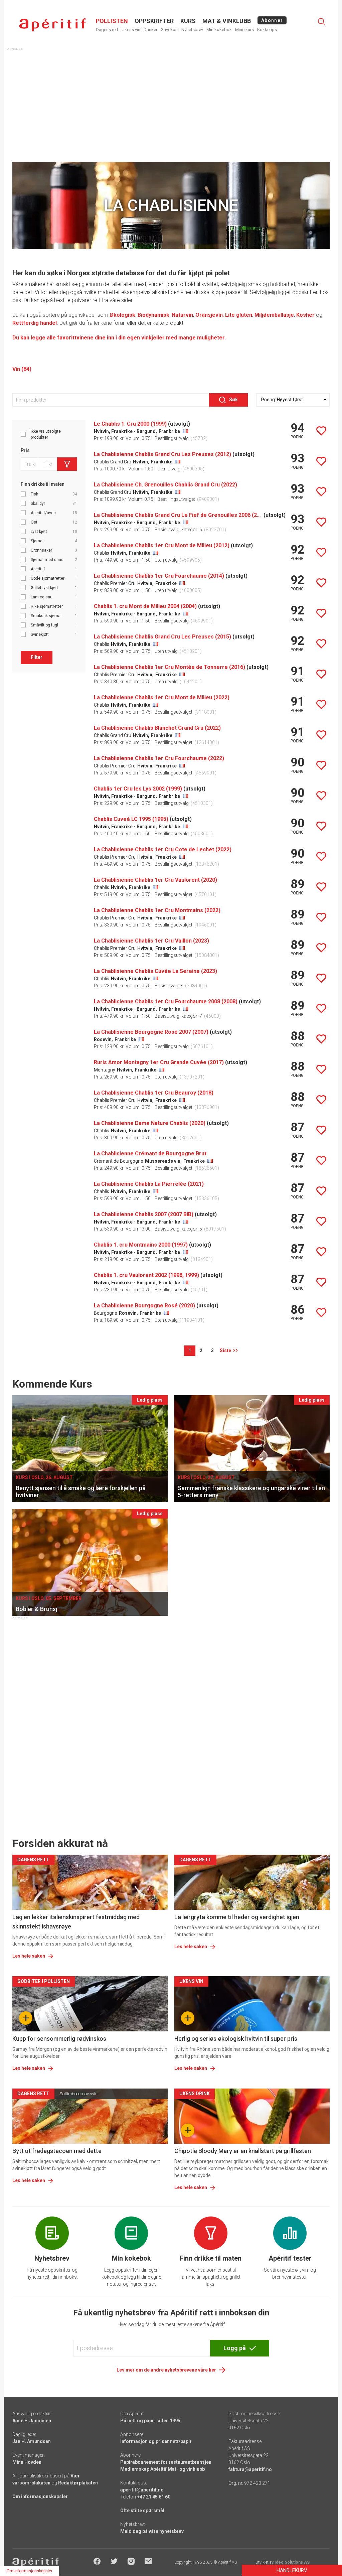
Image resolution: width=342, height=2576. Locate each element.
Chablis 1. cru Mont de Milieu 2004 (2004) (145, 606)
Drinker (150, 30)
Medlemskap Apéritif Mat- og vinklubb (162, 2469)
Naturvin (182, 315)
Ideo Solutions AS (292, 2562)
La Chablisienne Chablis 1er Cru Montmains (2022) (157, 910)
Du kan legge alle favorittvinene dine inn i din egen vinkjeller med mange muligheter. (119, 338)
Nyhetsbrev (192, 30)
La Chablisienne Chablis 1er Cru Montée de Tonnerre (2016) (169, 667)
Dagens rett (107, 30)
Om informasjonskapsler (40, 2496)
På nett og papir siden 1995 (150, 2421)
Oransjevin (209, 315)
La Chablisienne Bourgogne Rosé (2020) (144, 1306)
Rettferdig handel (35, 323)
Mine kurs (244, 30)
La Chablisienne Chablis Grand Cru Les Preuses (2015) (162, 637)
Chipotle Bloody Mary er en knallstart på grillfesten (243, 2151)
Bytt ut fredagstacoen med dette (57, 2151)
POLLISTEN (112, 21)
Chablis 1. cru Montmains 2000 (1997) (141, 1245)
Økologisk (122, 315)
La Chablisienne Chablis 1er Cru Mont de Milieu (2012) (162, 545)
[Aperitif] (52, 25)
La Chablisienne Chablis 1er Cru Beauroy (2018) (154, 1093)
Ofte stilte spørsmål (142, 2511)
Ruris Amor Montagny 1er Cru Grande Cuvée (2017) (159, 1062)
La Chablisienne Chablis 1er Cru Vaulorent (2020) (155, 880)
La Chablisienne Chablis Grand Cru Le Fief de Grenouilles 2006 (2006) (178, 515)
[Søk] (321, 21)
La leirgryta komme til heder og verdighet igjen (237, 1917)
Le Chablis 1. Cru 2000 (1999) (130, 424)
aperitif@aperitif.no (142, 2490)
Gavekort (169, 30)
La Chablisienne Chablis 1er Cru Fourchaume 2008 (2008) (166, 1001)
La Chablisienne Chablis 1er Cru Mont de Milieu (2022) (162, 697)
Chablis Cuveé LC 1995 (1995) (131, 819)
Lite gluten (239, 315)
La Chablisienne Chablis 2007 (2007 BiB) (144, 1214)
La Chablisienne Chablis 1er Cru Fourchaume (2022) (159, 758)
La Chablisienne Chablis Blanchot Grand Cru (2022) (157, 728)
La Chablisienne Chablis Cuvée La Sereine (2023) (155, 971)
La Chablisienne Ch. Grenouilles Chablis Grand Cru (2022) (165, 485)
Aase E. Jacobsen (32, 2421)
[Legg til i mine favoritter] (321, 431)
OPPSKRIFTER (154, 21)
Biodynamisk (153, 315)
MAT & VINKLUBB (227, 21)
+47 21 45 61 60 (154, 2497)
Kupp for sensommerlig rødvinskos (59, 2039)
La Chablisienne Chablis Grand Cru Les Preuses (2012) (162, 454)
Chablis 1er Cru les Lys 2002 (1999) (138, 789)
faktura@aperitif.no (250, 2469)
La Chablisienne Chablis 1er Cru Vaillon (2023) (151, 941)
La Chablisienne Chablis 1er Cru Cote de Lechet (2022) (163, 849)
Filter (37, 657)
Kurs (188, 21)
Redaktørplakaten (78, 2483)
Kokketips (267, 30)
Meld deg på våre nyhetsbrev (152, 2531)
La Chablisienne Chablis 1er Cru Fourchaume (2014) (159, 576)
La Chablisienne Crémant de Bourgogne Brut (150, 1154)
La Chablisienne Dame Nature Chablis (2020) (150, 1123)
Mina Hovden (27, 2462)
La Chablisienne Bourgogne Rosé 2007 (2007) (151, 1032)
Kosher (305, 315)
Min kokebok (219, 30)
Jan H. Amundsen (32, 2441)
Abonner (272, 20)
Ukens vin (131, 30)
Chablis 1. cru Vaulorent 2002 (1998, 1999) (146, 1275)
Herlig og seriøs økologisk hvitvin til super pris (236, 2039)
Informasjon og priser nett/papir (156, 2441)
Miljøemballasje (274, 315)
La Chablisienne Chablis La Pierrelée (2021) (149, 1184)
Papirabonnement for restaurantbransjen (166, 2462)
